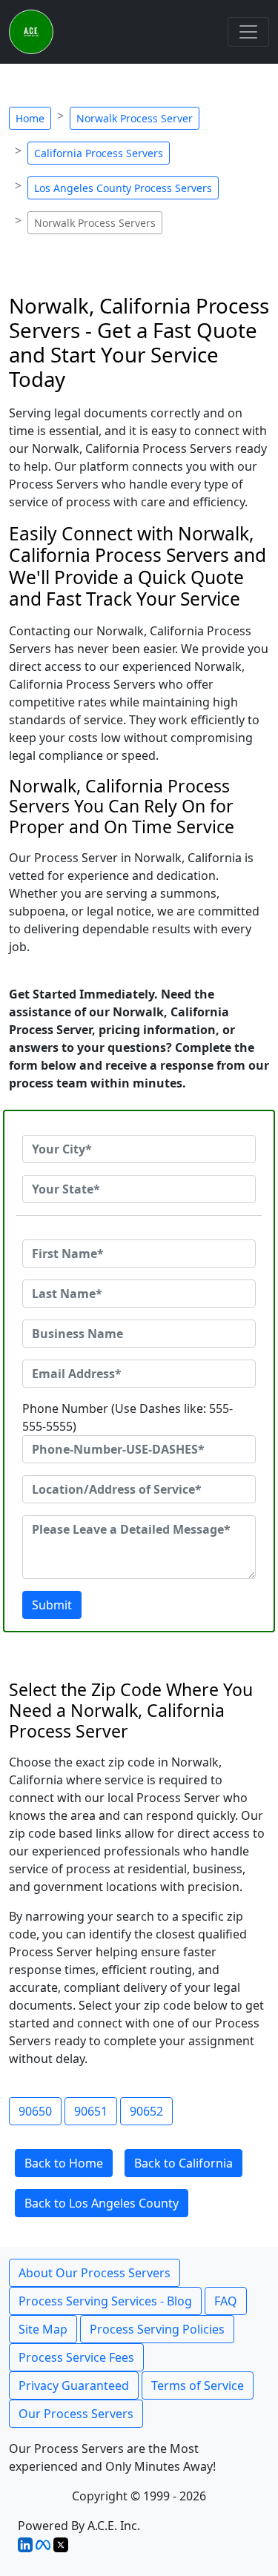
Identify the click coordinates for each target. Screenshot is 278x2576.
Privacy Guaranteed (74, 2385)
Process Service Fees (76, 2357)
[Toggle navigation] (248, 32)
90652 (146, 2111)
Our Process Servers (76, 2414)
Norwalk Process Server (135, 118)
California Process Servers (99, 153)
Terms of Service (198, 2385)
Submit (52, 1605)
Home (30, 118)
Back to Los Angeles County (102, 2203)
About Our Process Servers (95, 2273)
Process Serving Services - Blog (105, 2301)
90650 (35, 2111)
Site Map (43, 2329)
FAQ (226, 2301)
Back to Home (64, 2163)
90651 (91, 2111)
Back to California (183, 2163)
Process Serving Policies (157, 2329)
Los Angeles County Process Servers (123, 188)
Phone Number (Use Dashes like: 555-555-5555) (128, 1417)
